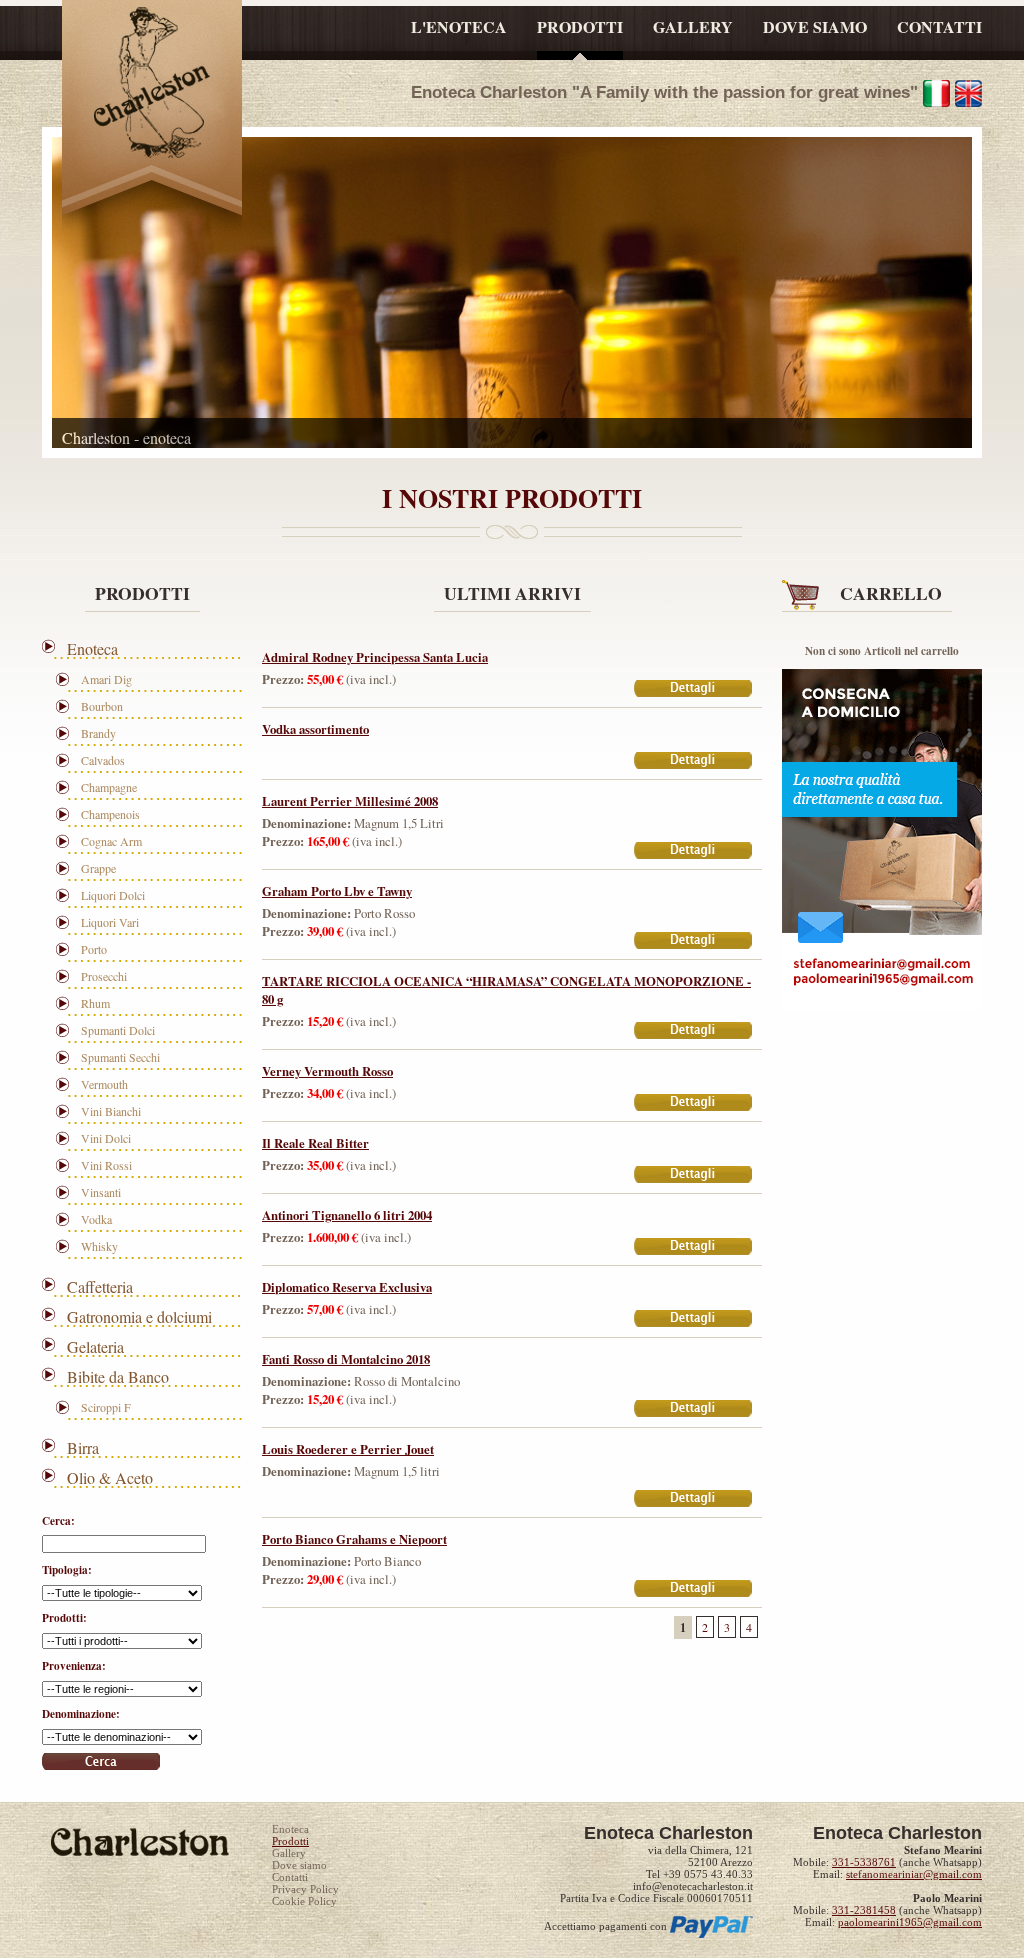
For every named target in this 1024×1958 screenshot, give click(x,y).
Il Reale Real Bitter (315, 1143)
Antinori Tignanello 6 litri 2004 (347, 1215)
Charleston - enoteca (152, 87)
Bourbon (102, 706)
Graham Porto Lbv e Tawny (337, 891)
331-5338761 (864, 1862)
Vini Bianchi (111, 1111)
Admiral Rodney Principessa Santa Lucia (375, 657)
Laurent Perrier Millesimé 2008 (350, 801)
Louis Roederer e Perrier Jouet (348, 1449)
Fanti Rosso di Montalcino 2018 (346, 1359)
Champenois (110, 814)
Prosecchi (104, 976)
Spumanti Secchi (120, 1057)
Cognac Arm (111, 841)
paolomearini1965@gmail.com (910, 1922)
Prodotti (290, 1841)
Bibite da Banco (118, 1376)
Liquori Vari (110, 922)
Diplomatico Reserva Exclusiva (347, 1287)
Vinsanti (101, 1192)
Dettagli (694, 689)
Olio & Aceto (110, 1477)
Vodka (96, 1219)
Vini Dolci (106, 1138)
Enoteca (92, 648)
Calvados (103, 760)
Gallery (289, 1853)
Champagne (109, 787)
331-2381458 (864, 1910)
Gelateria (95, 1346)
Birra (83, 1447)
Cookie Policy (304, 1901)
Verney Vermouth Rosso (327, 1071)
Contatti (290, 1877)
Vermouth (104, 1084)
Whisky (99, 1246)
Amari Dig (106, 679)
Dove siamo (299, 1865)
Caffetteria (100, 1286)
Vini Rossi (106, 1165)
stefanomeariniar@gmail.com (914, 1874)
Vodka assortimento (315, 729)
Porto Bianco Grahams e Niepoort (354, 1539)
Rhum (95, 1003)
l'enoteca (459, 26)
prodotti (580, 26)
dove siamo (815, 26)
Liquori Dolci (113, 895)
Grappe (98, 868)
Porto (94, 949)
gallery (693, 26)
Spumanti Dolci (118, 1030)
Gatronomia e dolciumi (139, 1316)
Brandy (98, 733)
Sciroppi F (106, 1407)
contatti (939, 26)
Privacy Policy (305, 1889)
